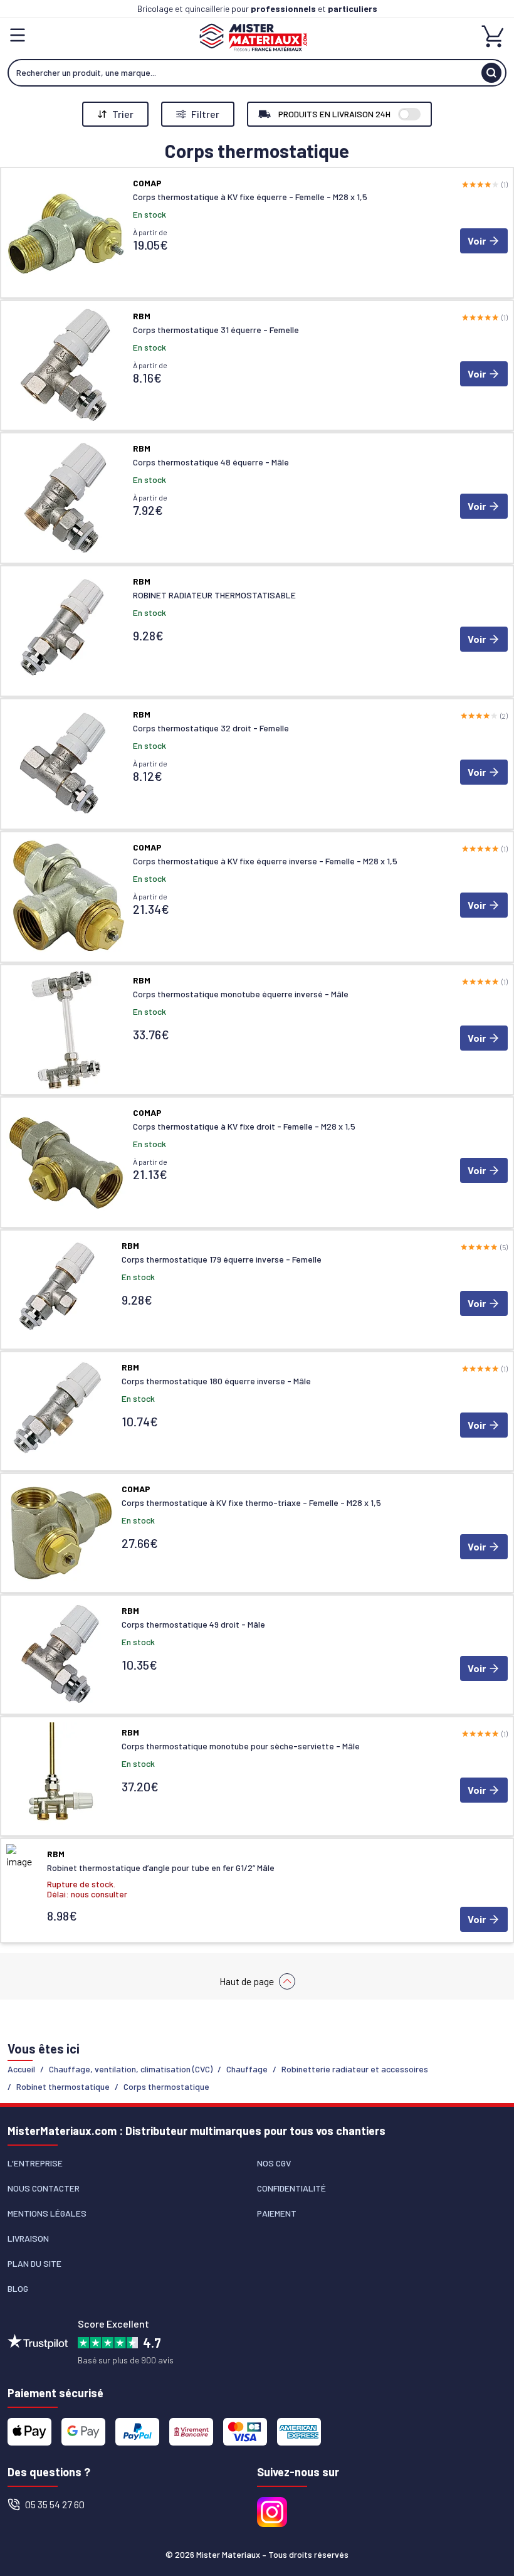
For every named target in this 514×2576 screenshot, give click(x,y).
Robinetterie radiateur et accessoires (355, 2069)
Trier (123, 114)
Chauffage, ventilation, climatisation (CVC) (131, 2069)
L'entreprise (35, 2163)
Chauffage (247, 2069)
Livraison (28, 2238)
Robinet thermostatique (63, 2086)
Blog (18, 2288)
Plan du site (34, 2263)
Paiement (277, 2213)
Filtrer (205, 114)
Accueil (21, 2069)
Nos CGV (274, 2163)
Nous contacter (44, 2188)
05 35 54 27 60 (55, 2504)
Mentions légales (47, 2213)
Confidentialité (291, 2188)
